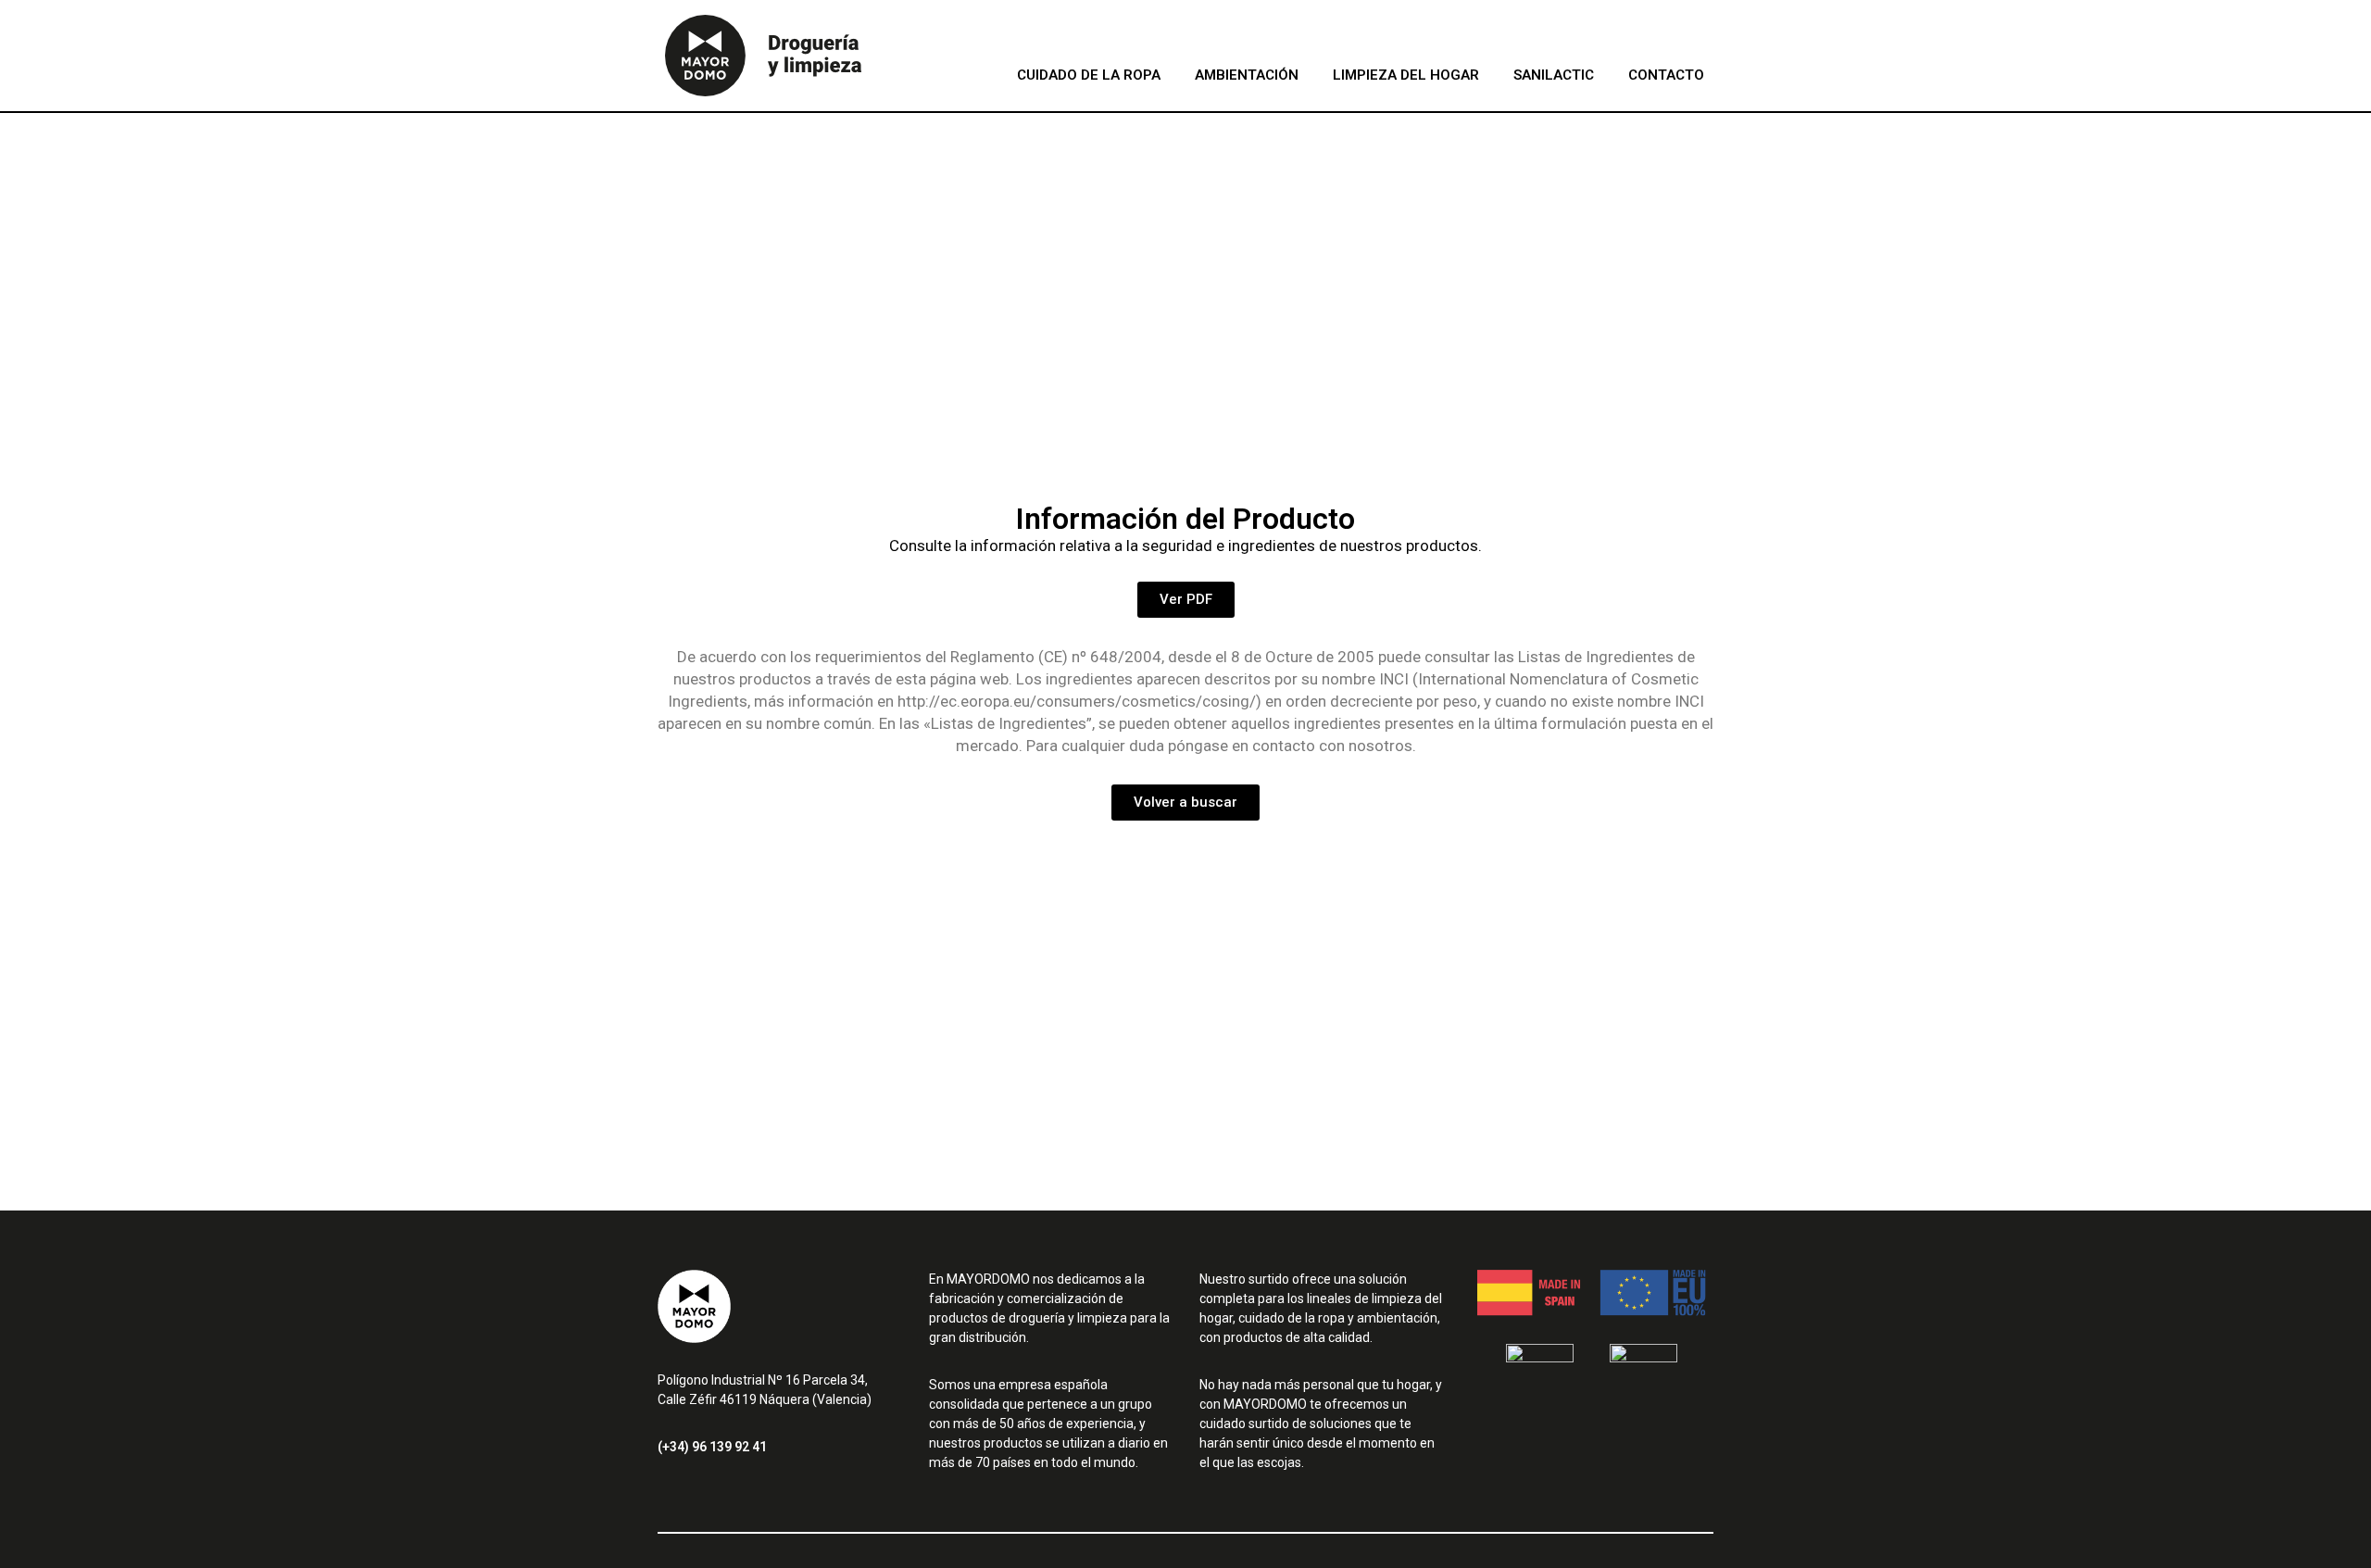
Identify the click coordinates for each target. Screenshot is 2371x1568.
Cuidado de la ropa (1089, 75)
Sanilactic (1554, 75)
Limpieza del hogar (1406, 75)
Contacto (1666, 75)
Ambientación (1247, 75)
